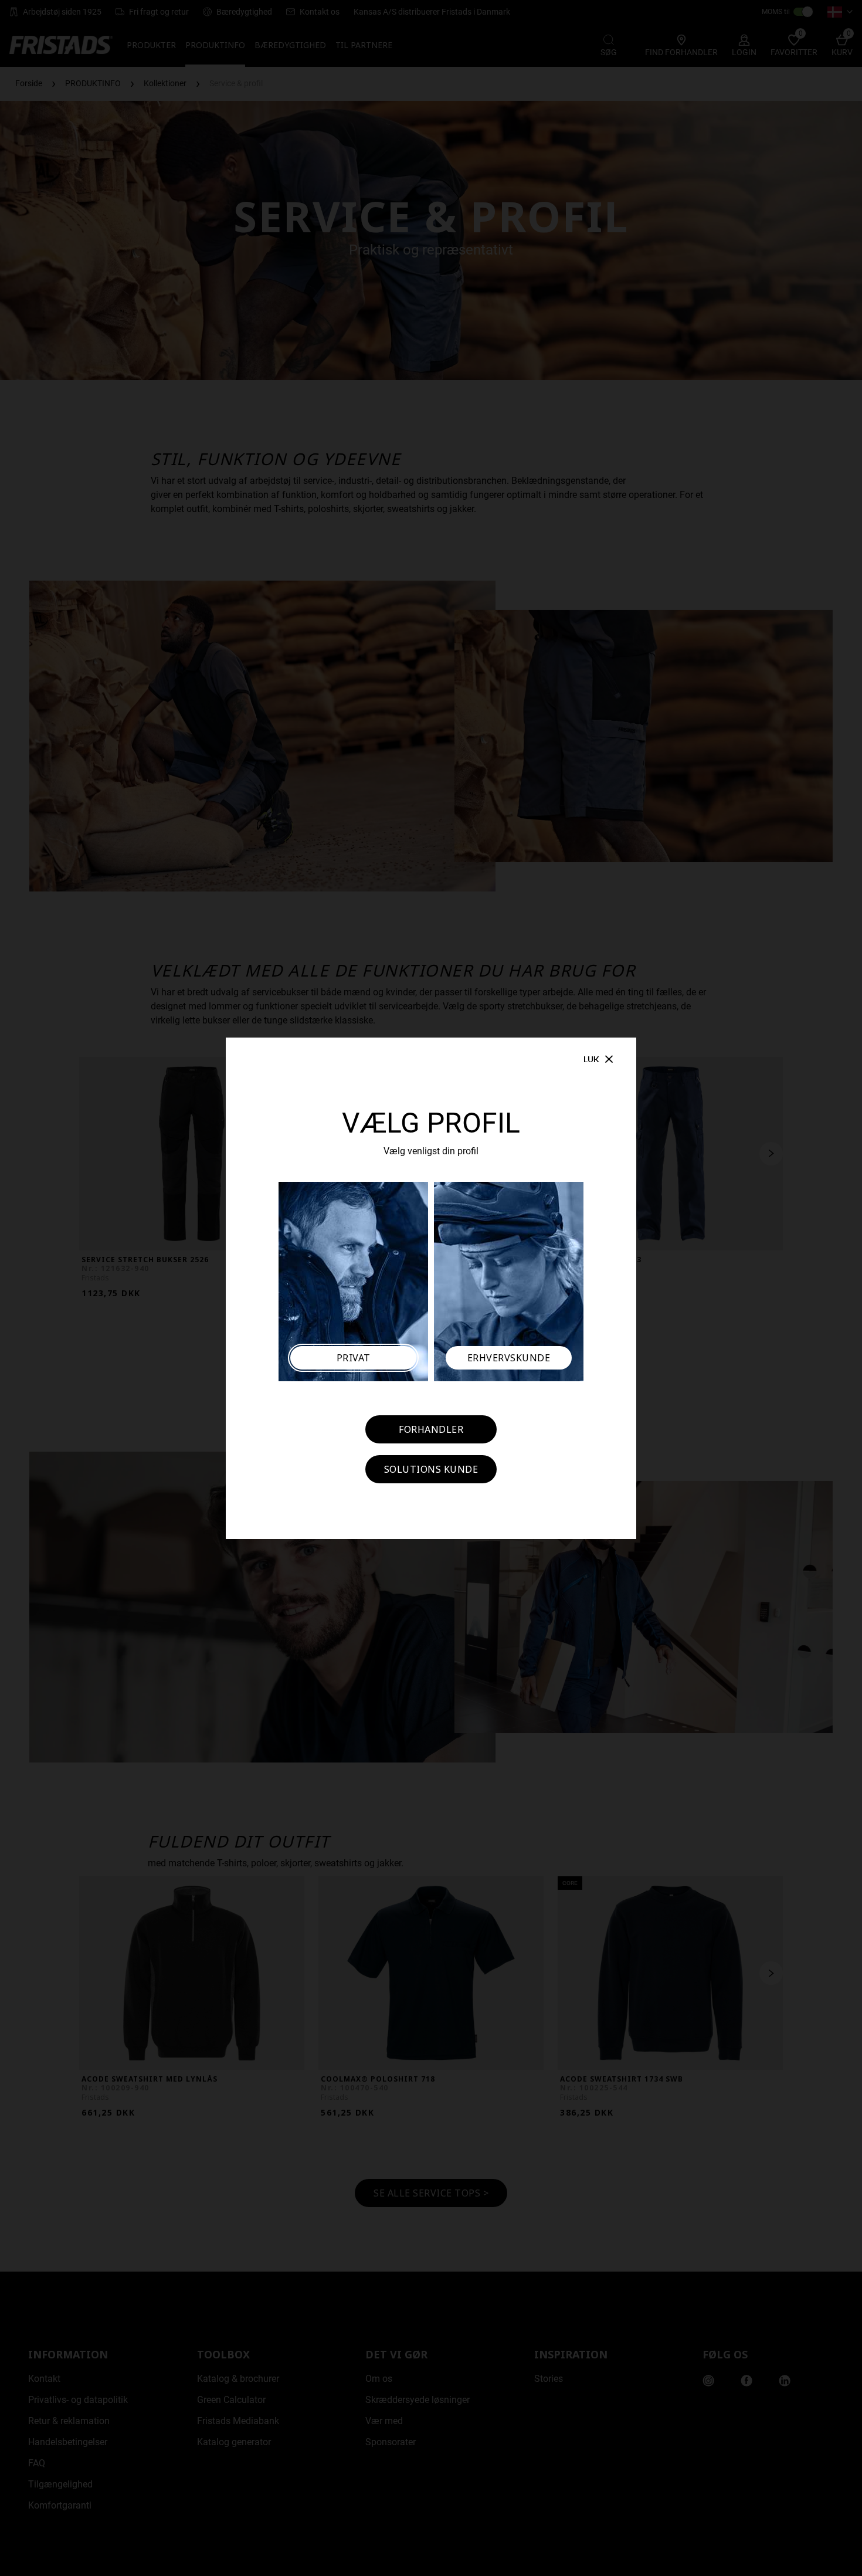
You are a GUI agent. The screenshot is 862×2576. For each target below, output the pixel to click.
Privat (354, 1358)
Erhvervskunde (509, 1358)
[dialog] (431, 1288)
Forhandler (431, 1429)
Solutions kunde (431, 1469)
